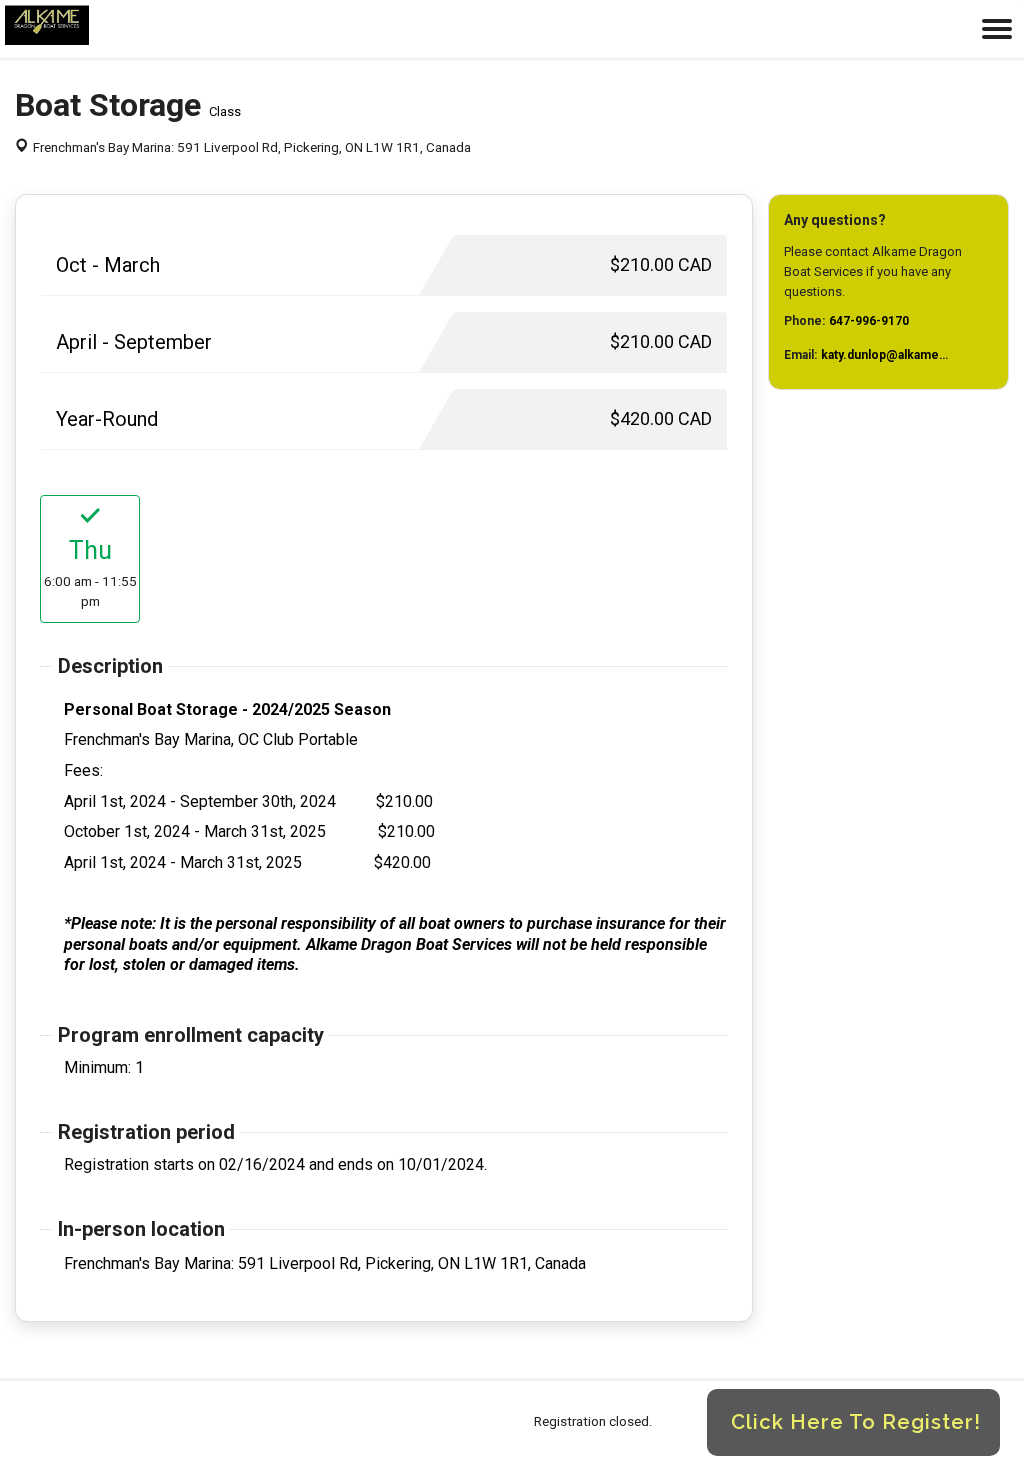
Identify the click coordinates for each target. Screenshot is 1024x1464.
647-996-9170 (869, 321)
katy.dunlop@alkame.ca (888, 355)
